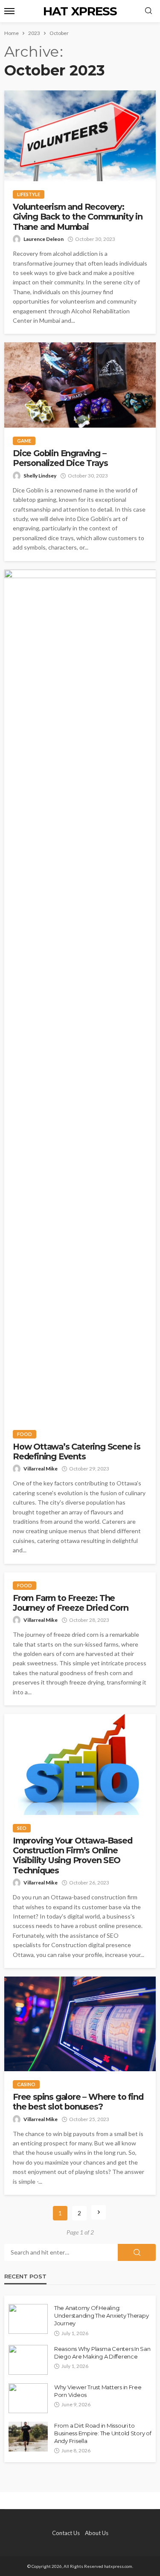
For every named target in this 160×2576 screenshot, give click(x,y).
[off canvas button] (9, 11)
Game (24, 441)
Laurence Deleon (44, 239)
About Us (97, 2533)
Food (25, 1434)
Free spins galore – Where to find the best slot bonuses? (78, 2102)
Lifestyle (29, 194)
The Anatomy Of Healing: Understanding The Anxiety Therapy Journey (101, 2316)
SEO (22, 1828)
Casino (26, 2084)
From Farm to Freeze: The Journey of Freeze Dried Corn (70, 1603)
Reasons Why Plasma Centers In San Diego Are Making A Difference (102, 2353)
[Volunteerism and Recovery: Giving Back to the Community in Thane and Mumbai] (80, 136)
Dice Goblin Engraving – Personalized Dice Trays (60, 458)
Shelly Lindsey (40, 476)
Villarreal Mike (41, 1469)
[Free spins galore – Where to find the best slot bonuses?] (80, 2024)
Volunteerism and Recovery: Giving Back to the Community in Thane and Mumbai (78, 217)
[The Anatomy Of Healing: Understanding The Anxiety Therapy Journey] (28, 2319)
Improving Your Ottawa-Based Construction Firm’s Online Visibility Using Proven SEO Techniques (73, 1856)
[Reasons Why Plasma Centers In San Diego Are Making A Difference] (28, 2360)
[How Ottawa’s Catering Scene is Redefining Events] (80, 995)
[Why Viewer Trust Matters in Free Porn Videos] (28, 2398)
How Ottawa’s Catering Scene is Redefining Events (77, 1452)
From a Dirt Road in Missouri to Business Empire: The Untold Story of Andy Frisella (103, 2433)
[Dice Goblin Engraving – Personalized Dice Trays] (80, 385)
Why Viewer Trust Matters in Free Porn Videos (98, 2391)
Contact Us (66, 2533)
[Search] (148, 11)
